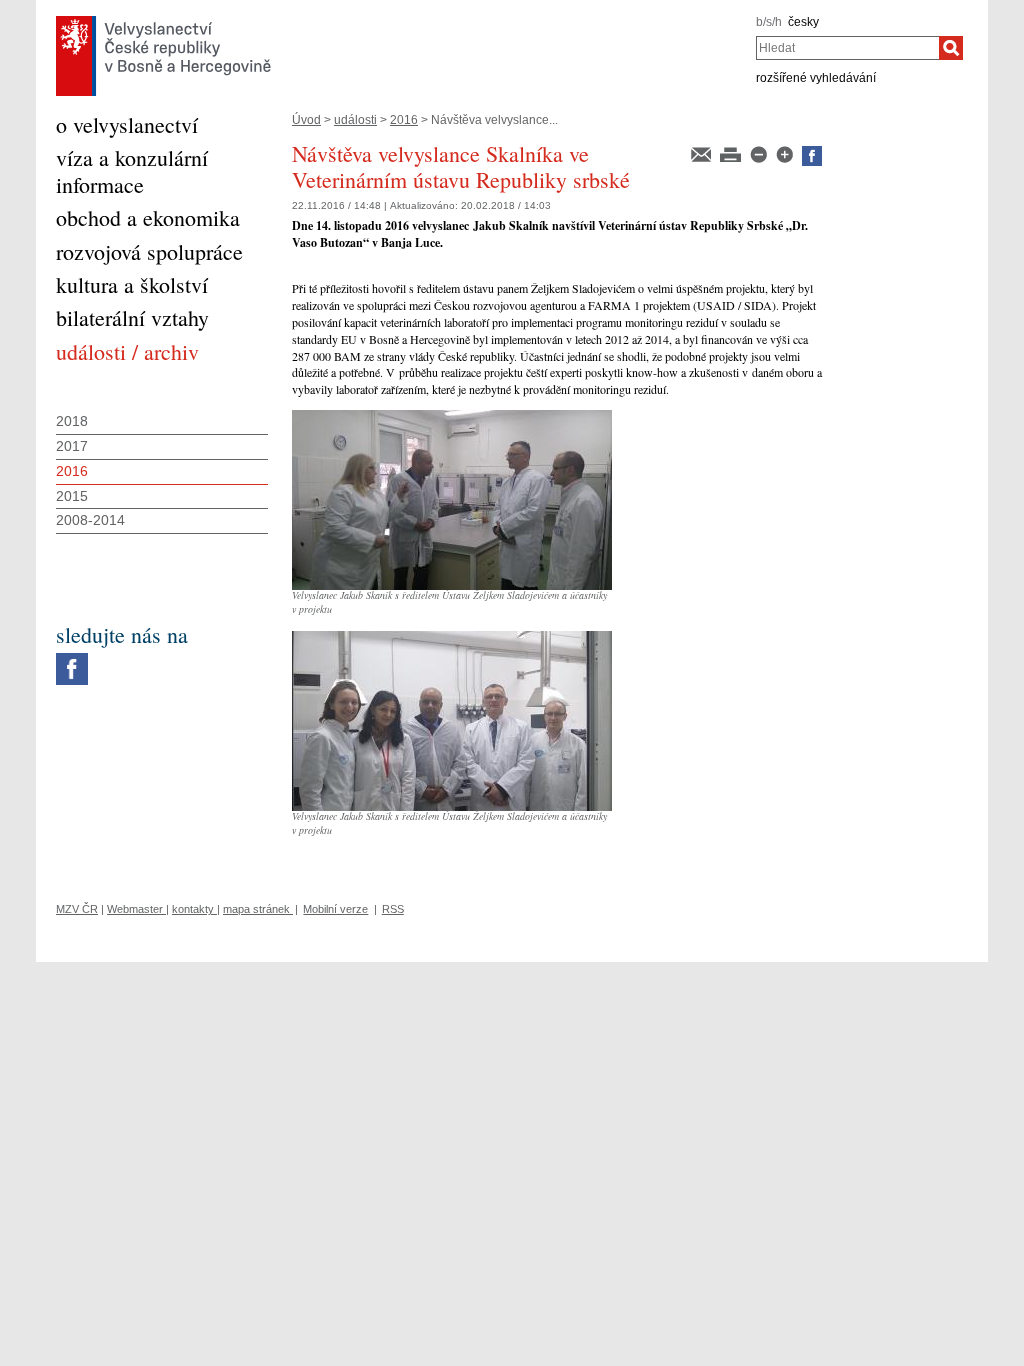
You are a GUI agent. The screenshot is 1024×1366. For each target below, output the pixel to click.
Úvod (306, 120)
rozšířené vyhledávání (816, 78)
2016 (404, 120)
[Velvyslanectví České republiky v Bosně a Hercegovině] (163, 21)
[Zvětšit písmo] (786, 153)
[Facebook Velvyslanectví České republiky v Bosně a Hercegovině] (72, 658)
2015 (72, 496)
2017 (72, 446)
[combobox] (847, 48)
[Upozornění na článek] (702, 153)
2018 (72, 421)
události (355, 120)
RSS (393, 909)
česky (803, 22)
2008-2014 (90, 520)
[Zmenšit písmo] (760, 153)
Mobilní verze (335, 909)
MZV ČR (77, 909)
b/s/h (769, 22)
